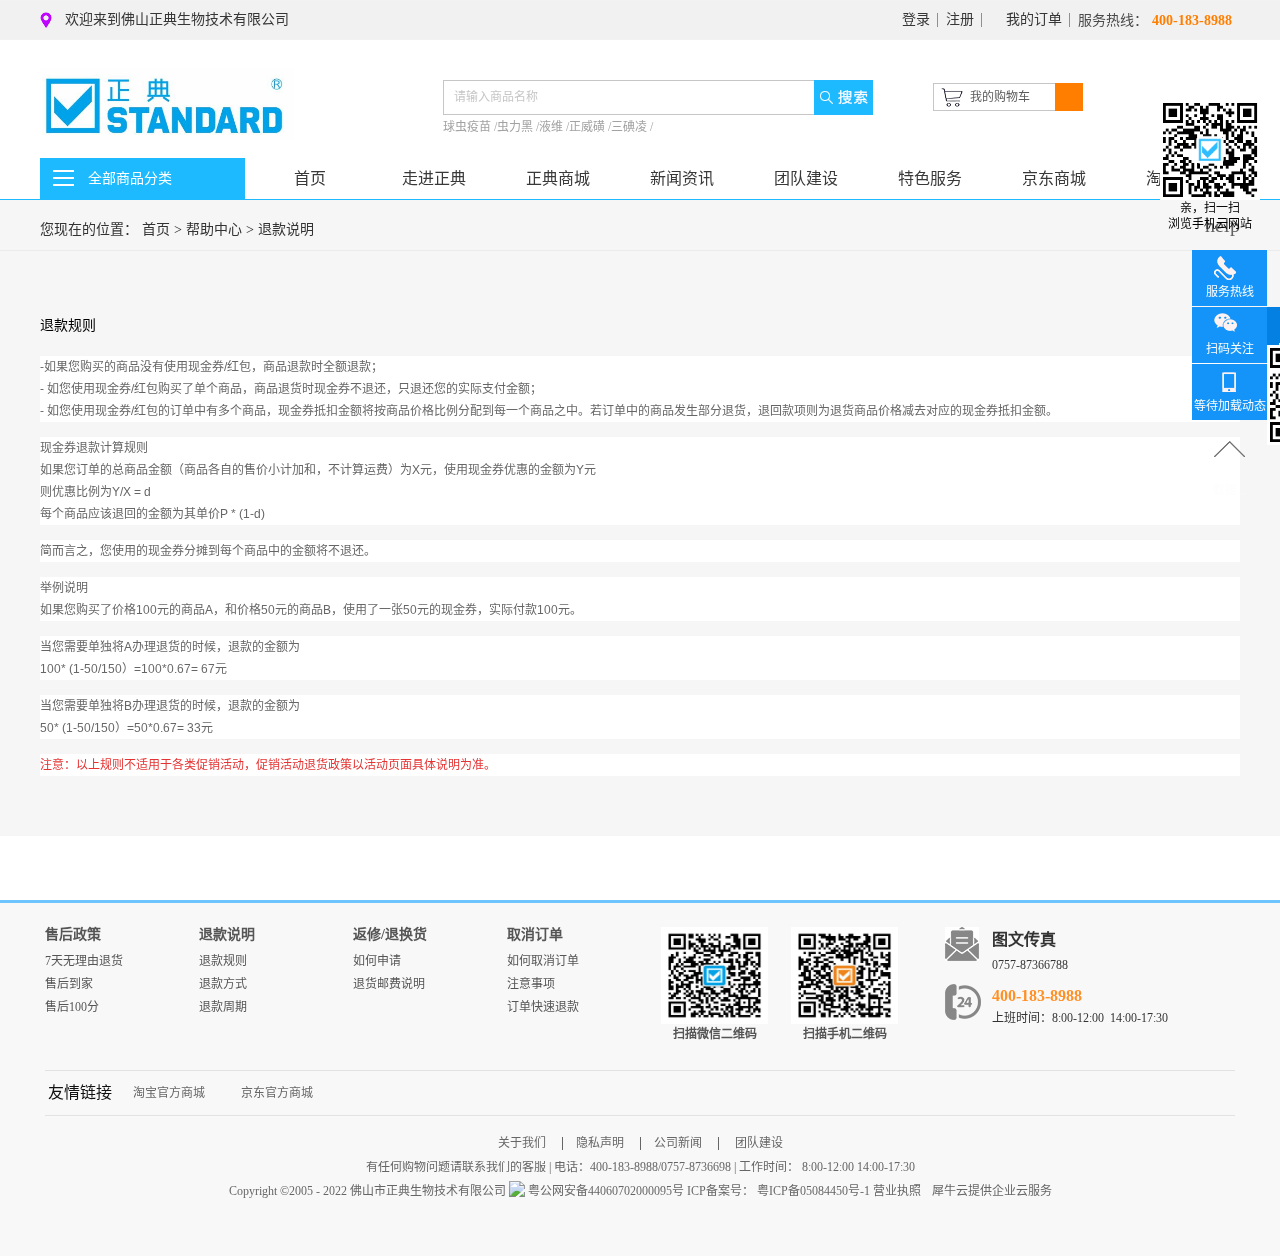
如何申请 (377, 961)
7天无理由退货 (84, 961)
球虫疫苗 (468, 127)
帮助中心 (214, 229)
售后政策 (73, 934)
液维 (552, 127)
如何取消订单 (543, 961)
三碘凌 (630, 127)
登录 (916, 19)
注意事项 (531, 984)
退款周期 (223, 1007)
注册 (960, 19)
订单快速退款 (543, 1007)
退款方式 (223, 984)
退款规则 (223, 961)
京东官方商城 (277, 1093)
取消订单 (535, 934)
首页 (310, 178)
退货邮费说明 (389, 984)
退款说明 (286, 229)
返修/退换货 (390, 934)
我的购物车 (1000, 97)
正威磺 (588, 127)
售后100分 (72, 1007)
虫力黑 (516, 127)
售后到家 (69, 984)
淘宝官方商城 (169, 1093)
